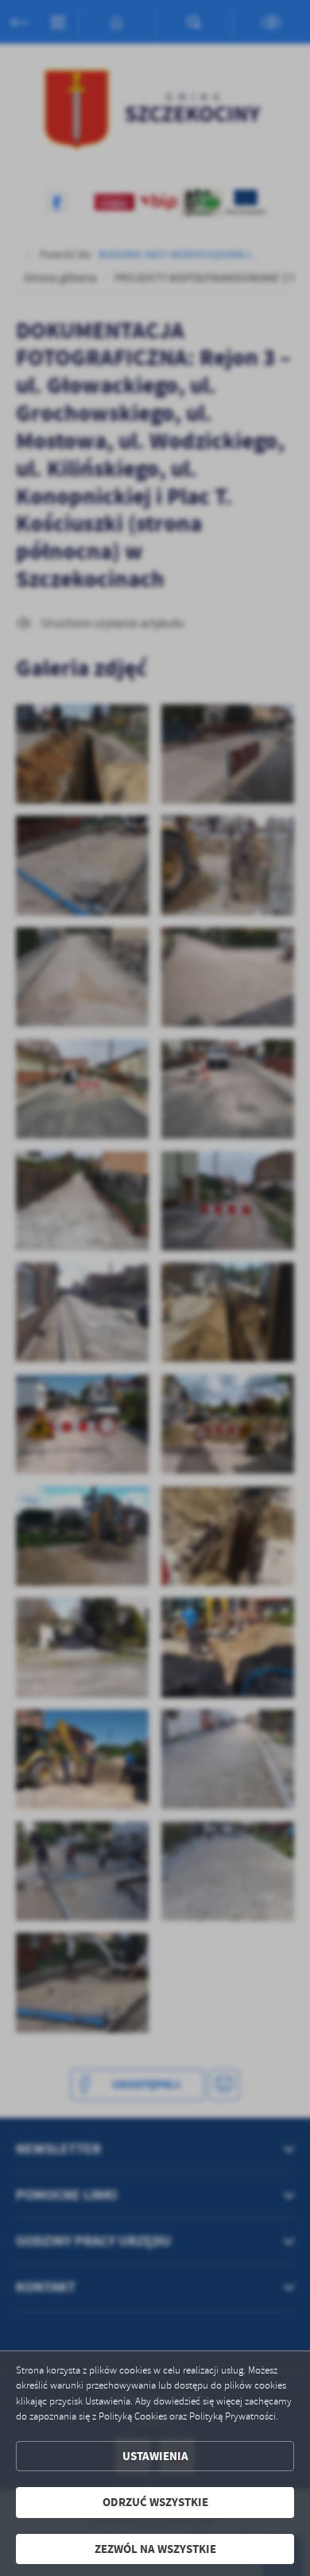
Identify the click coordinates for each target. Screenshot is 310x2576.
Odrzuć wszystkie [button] (155, 2502)
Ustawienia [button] (155, 2456)
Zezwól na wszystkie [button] (155, 2549)
